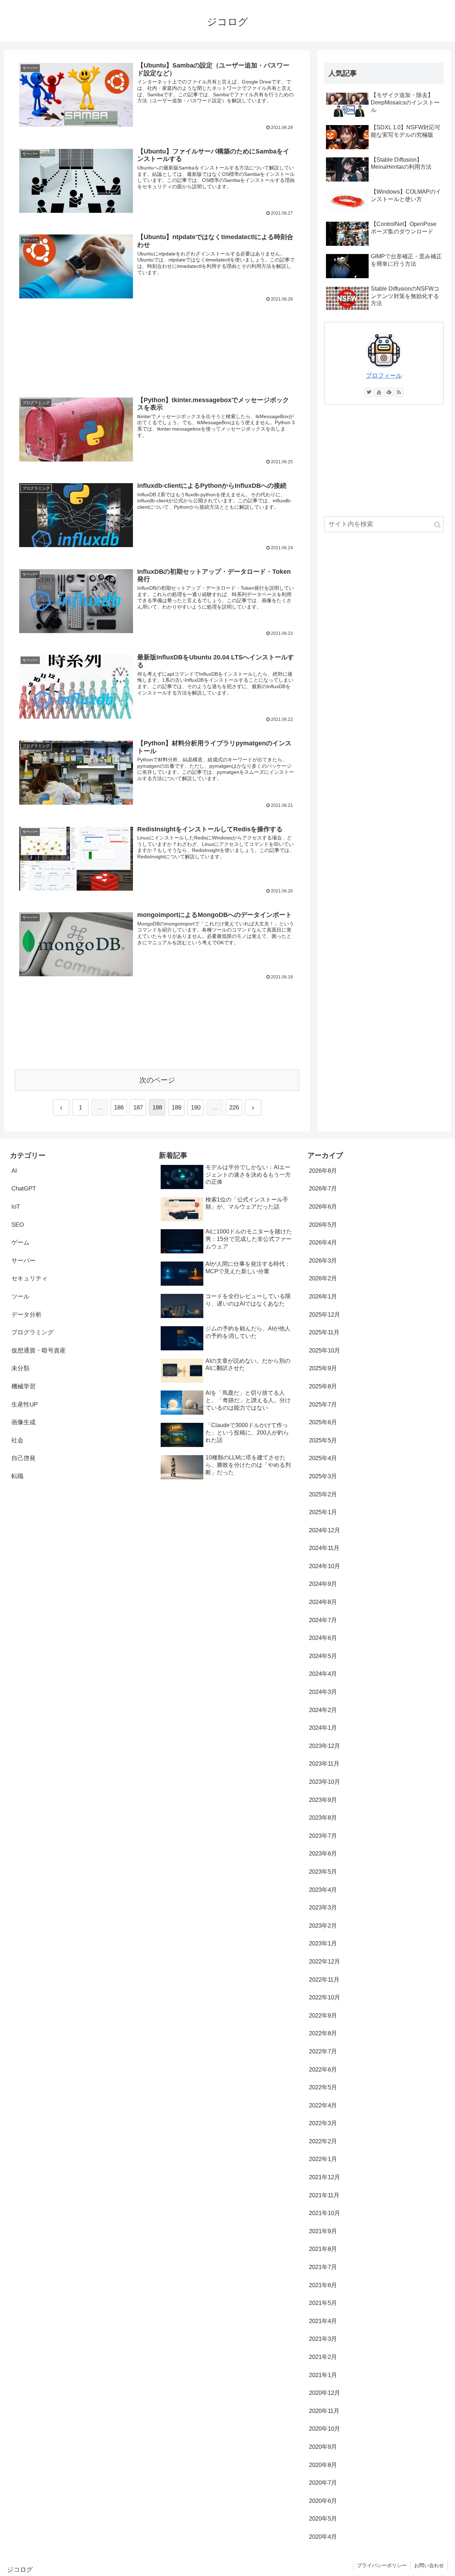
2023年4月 (323, 1890)
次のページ (157, 1080)
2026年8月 (323, 1171)
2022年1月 (323, 2159)
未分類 (20, 1368)
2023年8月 (323, 1818)
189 (176, 1108)
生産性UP (25, 1405)
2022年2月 (323, 2141)
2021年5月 (323, 2303)
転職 (17, 1476)
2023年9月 (323, 1800)
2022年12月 (325, 1962)
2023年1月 (323, 1943)
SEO (18, 1225)
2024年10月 (325, 1566)
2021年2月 (323, 2357)
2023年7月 (323, 1836)
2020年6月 (323, 2501)
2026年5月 (323, 1225)
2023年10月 (325, 1782)
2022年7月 (323, 2051)
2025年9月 (323, 1368)
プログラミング (33, 1332)
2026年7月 (323, 1189)
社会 (17, 1440)
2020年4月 (323, 2537)
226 (234, 1108)
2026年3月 (323, 1261)
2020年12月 (325, 2393)
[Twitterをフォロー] (369, 392)
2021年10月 (325, 2213)
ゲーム (20, 1243)
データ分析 (26, 1315)
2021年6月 (323, 2285)
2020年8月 (323, 2465)
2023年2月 (323, 1926)
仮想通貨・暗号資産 (39, 1351)
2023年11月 (324, 1764)
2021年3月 (323, 2339)
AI (14, 1171)
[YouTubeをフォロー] (379, 392)
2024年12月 (325, 1530)
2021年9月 (323, 2231)
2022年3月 (323, 2123)
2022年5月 (323, 2087)
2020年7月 (323, 2483)
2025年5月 (323, 1440)
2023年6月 (323, 1854)
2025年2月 (323, 1494)
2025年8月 (323, 1386)
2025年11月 (324, 1332)
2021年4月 (323, 2321)
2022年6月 (323, 2070)
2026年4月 (323, 1243)
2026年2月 (323, 1278)
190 (196, 1108)
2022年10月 (325, 1997)
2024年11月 (324, 1548)
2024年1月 (323, 1728)
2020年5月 (323, 2519)
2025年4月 (323, 1458)
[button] (437, 525)
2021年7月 (323, 2267)
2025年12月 (325, 1315)
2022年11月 (324, 1980)
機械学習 (23, 1386)
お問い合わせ (429, 2565)
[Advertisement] (157, 348)
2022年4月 (323, 2105)
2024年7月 (323, 1620)
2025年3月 (323, 1476)
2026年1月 (323, 1297)
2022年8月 (323, 2033)
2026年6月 (323, 1207)
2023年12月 (325, 1746)
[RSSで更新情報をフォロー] (399, 392)
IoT (16, 1207)
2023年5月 (323, 1872)
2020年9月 (323, 2447)
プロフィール (384, 376)
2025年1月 (323, 1512)
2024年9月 (323, 1584)
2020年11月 (324, 2411)
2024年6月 (323, 1638)
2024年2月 (323, 1710)
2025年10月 (325, 1351)
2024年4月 (323, 1674)
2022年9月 (323, 2016)
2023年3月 (323, 1908)
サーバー (23, 1261)
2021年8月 (323, 2249)
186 (119, 1108)
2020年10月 (325, 2429)
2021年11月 (324, 2195)
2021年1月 (323, 2375)
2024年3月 (323, 1692)
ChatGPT (24, 1189)
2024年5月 (323, 1656)
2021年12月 (325, 2177)
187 (138, 1108)
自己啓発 (23, 1458)
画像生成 (23, 1422)
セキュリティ (30, 1278)
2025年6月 (323, 1422)
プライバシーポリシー (382, 2565)
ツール (20, 1297)
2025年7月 (323, 1405)
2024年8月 (323, 1602)
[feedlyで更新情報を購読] (389, 392)
